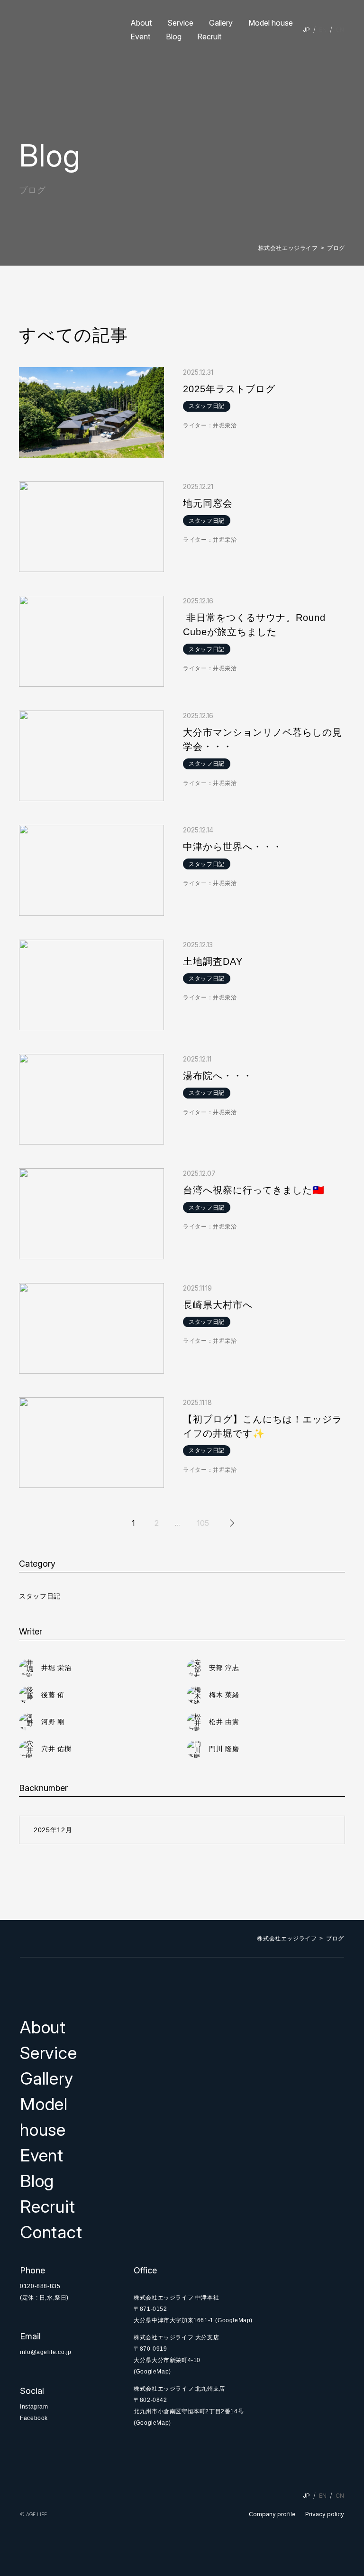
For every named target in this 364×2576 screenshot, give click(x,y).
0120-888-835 (40, 2286)
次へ (231, 1523)
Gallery (221, 23)
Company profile (272, 2514)
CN (340, 30)
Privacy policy (325, 2514)
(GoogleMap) (234, 2320)
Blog (174, 37)
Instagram (34, 2407)
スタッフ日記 (40, 1596)
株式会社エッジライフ (288, 248)
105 (203, 1523)
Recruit (209, 37)
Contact (51, 2232)
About (141, 23)
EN (323, 30)
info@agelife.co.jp (46, 2352)
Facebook (34, 2418)
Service (180, 23)
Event (140, 37)
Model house (271, 23)
